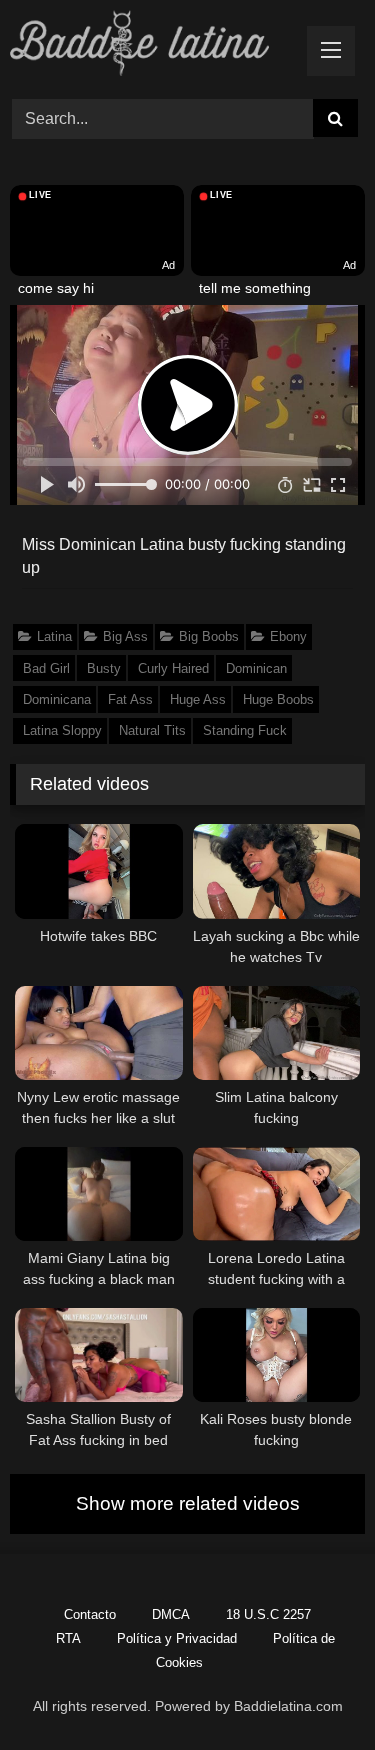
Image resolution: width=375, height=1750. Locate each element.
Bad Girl (46, 668)
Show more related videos (188, 1503)
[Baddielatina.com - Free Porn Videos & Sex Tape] (154, 46)
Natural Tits (152, 730)
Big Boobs (209, 636)
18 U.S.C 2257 (268, 1614)
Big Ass (125, 636)
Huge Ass (198, 699)
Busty (104, 668)
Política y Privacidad (177, 1638)
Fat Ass (130, 699)
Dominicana (57, 699)
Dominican (256, 668)
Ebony (288, 636)
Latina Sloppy (62, 730)
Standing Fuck (245, 730)
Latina (54, 636)
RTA (68, 1638)
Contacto (90, 1614)
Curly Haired (173, 668)
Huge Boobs (278, 699)
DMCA (171, 1614)
